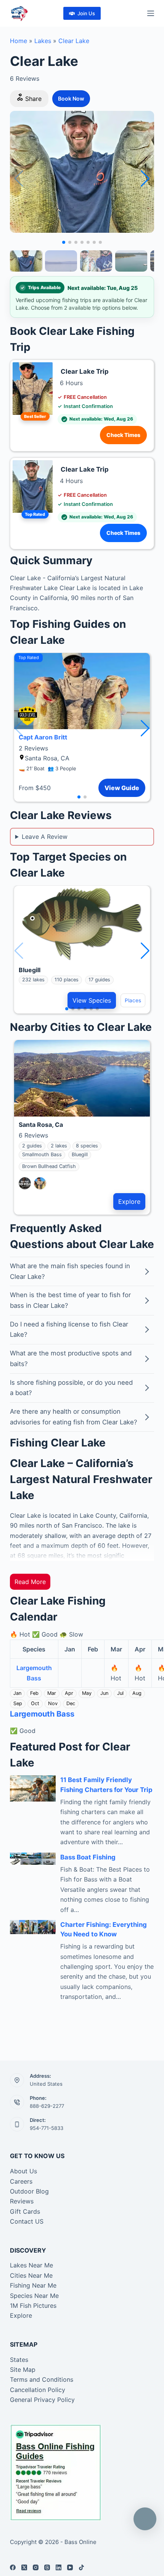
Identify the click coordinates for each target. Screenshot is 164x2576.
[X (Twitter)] (24, 2567)
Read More (30, 1582)
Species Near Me (34, 2296)
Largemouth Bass (42, 1714)
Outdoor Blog (29, 2191)
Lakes (43, 41)
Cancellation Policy (38, 2390)
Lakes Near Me (31, 2265)
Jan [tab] (17, 1693)
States (19, 2360)
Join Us (86, 13)
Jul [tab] (120, 1693)
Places (133, 1000)
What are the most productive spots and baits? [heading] (71, 1358)
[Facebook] (13, 2567)
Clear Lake (74, 41)
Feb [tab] (34, 1693)
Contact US (27, 2221)
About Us (23, 2171)
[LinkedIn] (59, 2567)
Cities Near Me (31, 2275)
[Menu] (151, 13)
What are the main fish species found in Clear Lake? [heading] (70, 1271)
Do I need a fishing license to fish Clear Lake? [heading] (69, 1330)
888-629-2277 (47, 2106)
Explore (129, 1202)
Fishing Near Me (33, 2285)
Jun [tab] (104, 1693)
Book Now (71, 98)
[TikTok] (81, 2567)
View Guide (122, 788)
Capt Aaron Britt (43, 737)
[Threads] (47, 2567)
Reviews (22, 2201)
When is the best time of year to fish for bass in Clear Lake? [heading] (70, 1300)
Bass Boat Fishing (88, 1857)
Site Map (23, 2370)
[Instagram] (36, 2567)
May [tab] (87, 1693)
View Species (92, 1000)
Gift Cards (25, 2211)
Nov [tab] (53, 1703)
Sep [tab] (18, 1703)
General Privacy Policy (42, 2400)
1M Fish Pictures (33, 2306)
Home (18, 41)
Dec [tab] (71, 1703)
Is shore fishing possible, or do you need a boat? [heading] (71, 1388)
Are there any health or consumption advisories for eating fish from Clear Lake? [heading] (74, 1417)
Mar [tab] (52, 1693)
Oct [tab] (35, 1703)
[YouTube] (70, 2567)
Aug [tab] (137, 1693)
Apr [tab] (69, 1693)
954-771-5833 (47, 2128)
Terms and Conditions (42, 2379)
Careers (21, 2181)
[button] (145, 179)
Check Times (123, 435)
